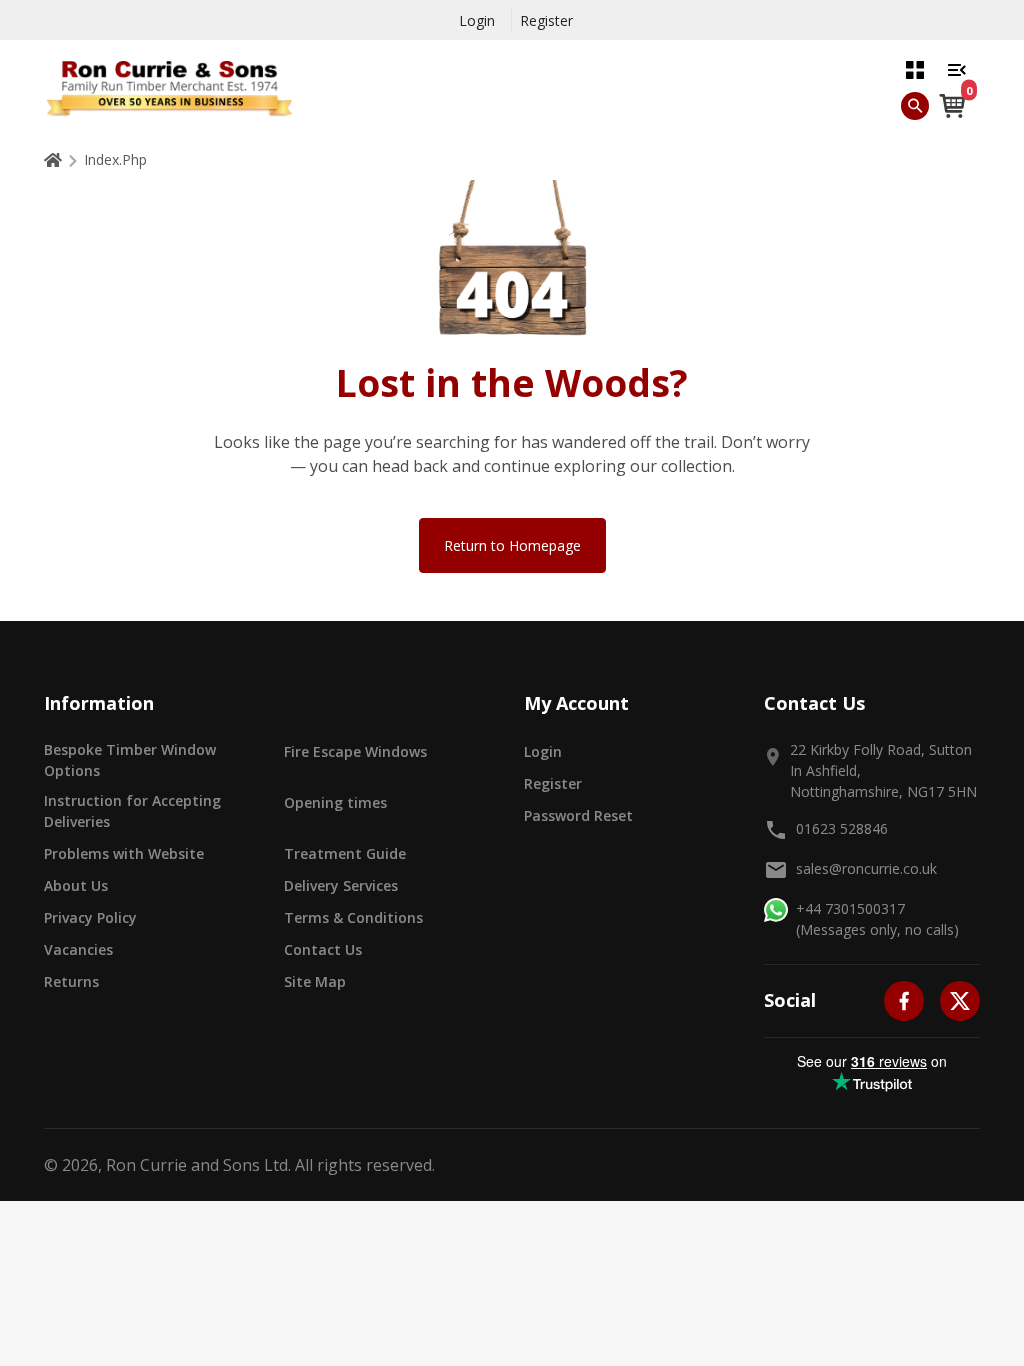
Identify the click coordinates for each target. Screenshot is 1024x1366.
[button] (915, 69)
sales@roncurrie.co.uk (866, 868)
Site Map (315, 981)
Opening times (335, 802)
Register (546, 20)
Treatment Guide (345, 853)
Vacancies (78, 949)
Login (477, 20)
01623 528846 (842, 828)
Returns (71, 981)
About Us (76, 885)
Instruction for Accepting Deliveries (132, 811)
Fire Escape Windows (355, 751)
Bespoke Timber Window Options (130, 760)
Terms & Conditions (353, 917)
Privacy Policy (90, 917)
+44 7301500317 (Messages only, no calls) (877, 919)
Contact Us (323, 949)
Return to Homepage (512, 545)
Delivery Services (341, 885)
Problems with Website (124, 853)
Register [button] (553, 783)
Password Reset (578, 815)
